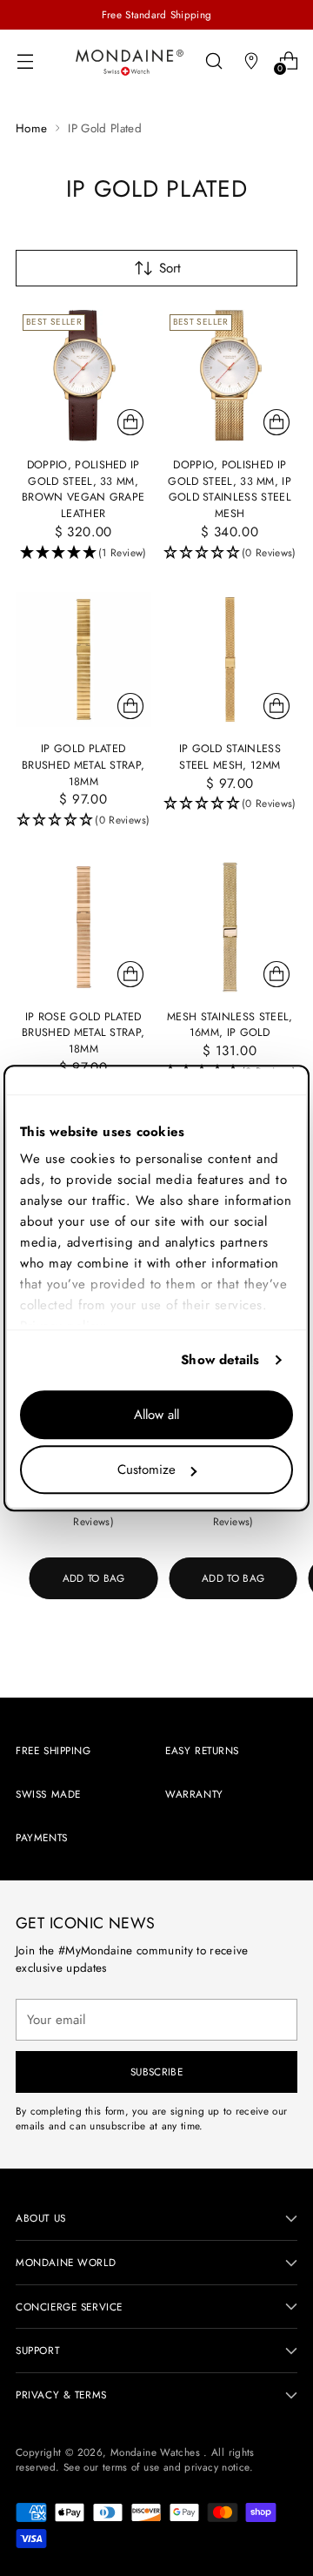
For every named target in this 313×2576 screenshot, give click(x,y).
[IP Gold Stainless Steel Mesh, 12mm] (230, 660)
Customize (147, 1470)
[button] (83, 553)
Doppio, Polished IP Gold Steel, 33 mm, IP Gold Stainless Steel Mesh (230, 489)
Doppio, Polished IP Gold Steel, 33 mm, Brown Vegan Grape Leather (83, 489)
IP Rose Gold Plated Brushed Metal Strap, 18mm (83, 1033)
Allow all (156, 1415)
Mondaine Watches (157, 2452)
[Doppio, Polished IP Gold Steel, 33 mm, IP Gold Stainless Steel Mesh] (230, 375)
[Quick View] (130, 422)
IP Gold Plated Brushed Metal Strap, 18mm (83, 765)
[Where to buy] (251, 61)
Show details (220, 1360)
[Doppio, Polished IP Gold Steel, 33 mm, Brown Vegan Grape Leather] (83, 375)
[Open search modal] (213, 61)
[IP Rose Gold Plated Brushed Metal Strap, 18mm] (83, 927)
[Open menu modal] (25, 61)
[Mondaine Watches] (130, 62)
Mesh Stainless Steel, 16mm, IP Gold (230, 1025)
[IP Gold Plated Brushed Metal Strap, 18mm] (83, 660)
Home (31, 128)
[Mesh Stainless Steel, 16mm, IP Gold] (230, 927)
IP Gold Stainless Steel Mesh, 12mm (230, 757)
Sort (170, 268)
